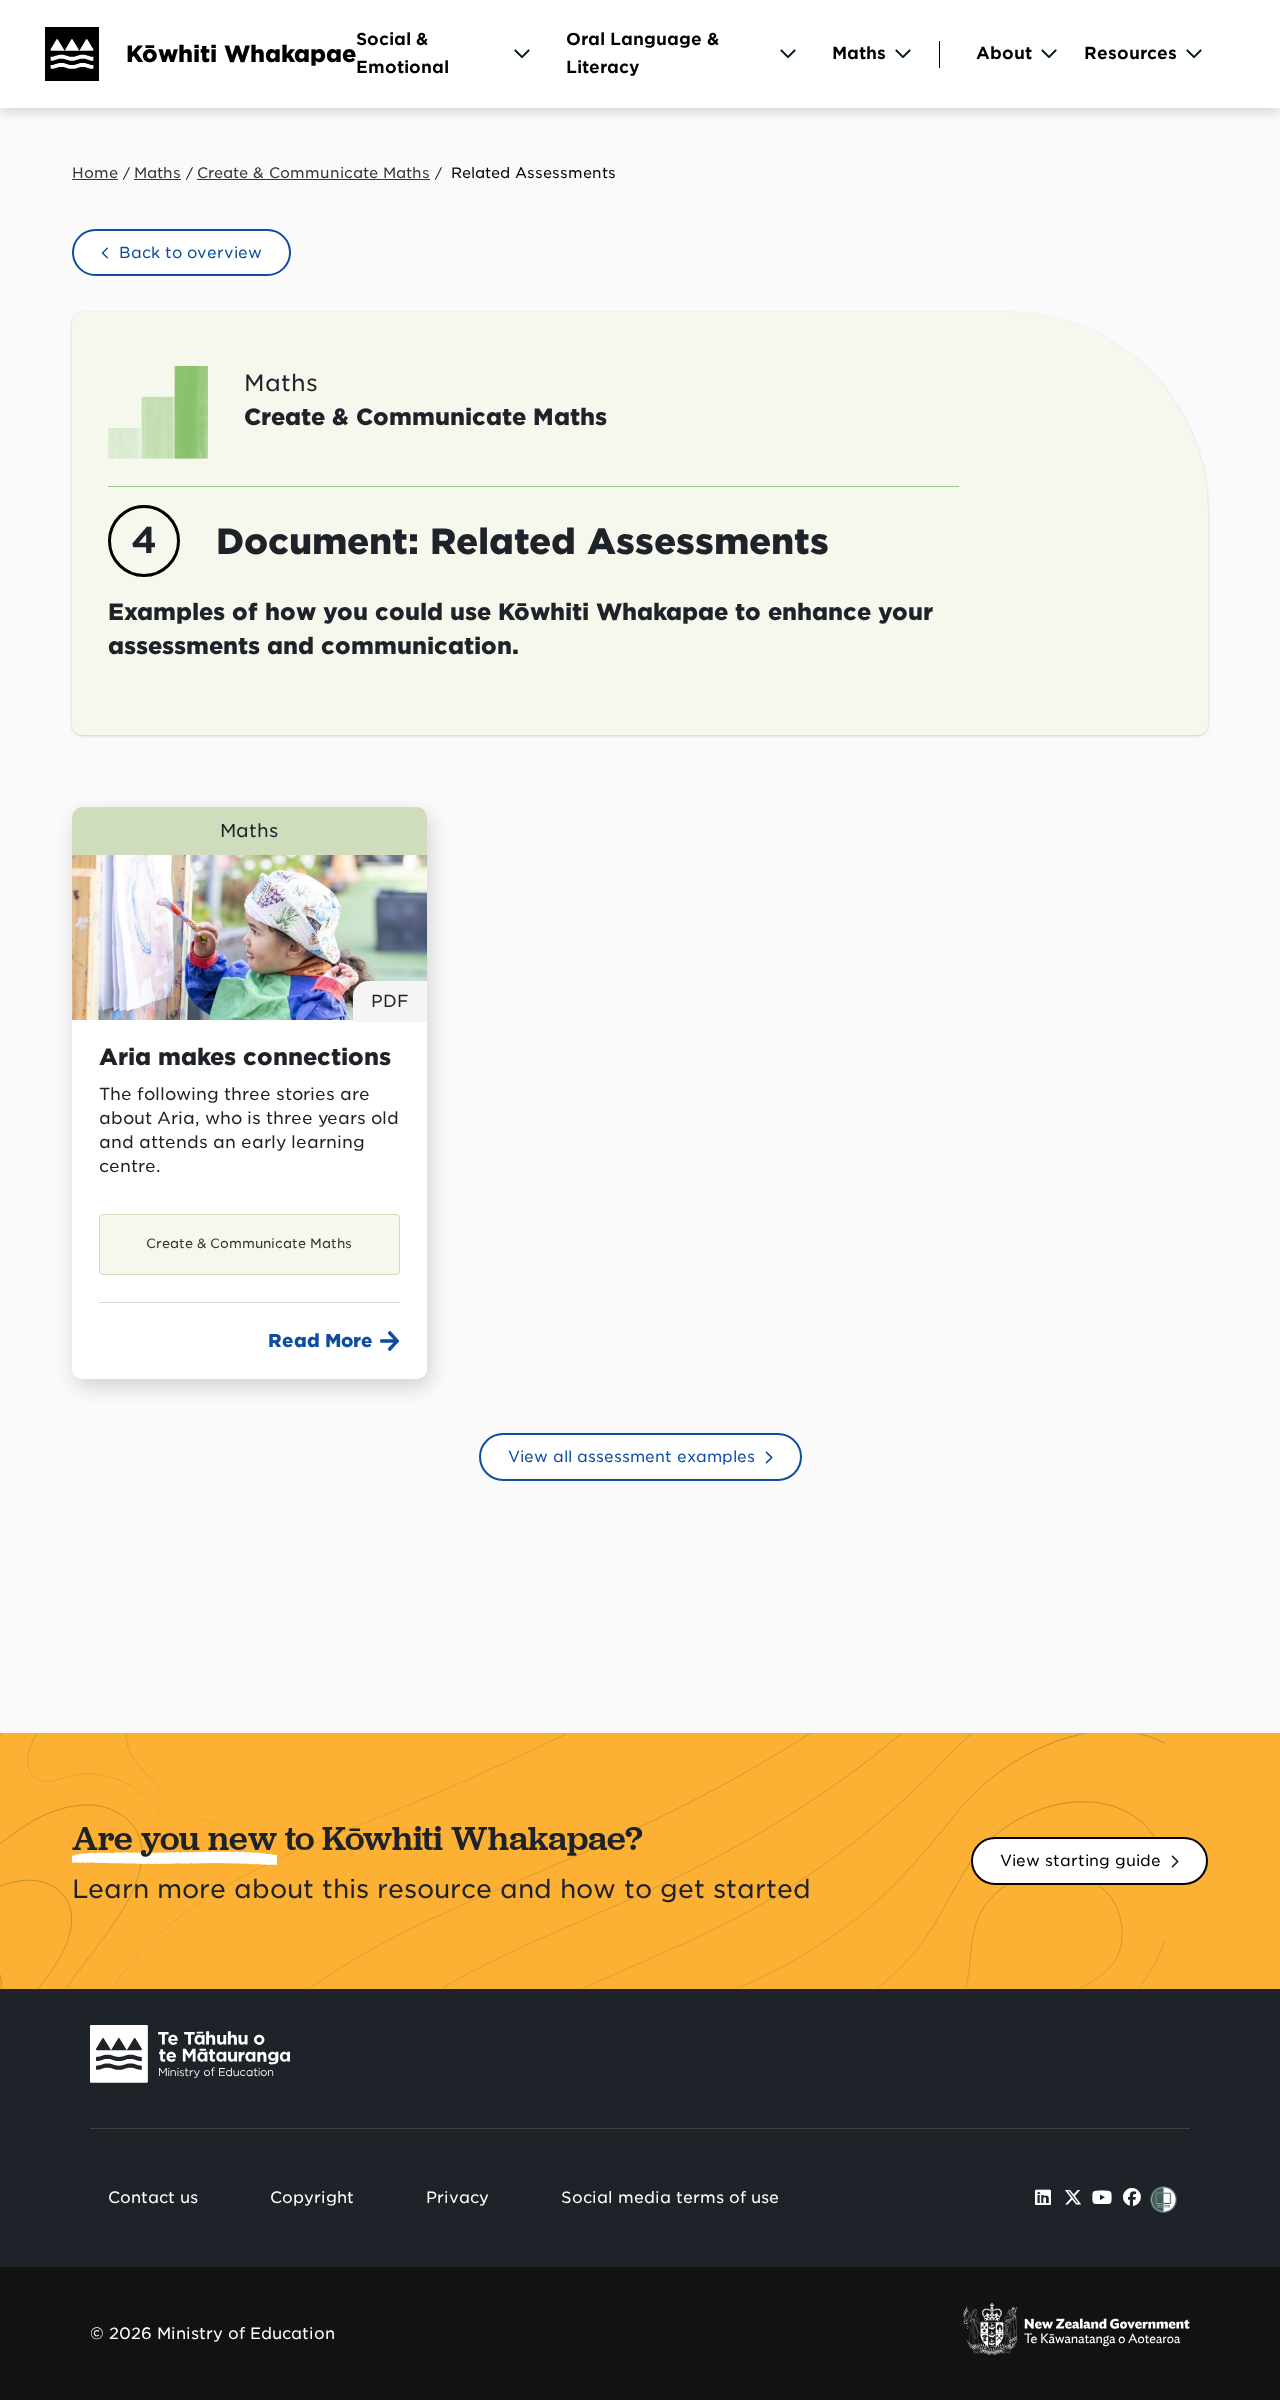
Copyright (312, 2197)
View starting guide (1080, 1860)
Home (95, 173)
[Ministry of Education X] (1072, 2197)
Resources (1130, 53)
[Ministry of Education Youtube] (1102, 2197)
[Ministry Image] (190, 2058)
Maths (859, 53)
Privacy (457, 2197)
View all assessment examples (631, 1456)
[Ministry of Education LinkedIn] (1043, 2197)
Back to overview (190, 252)
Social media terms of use (670, 2197)
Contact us (153, 2197)
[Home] (49, 54)
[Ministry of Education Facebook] (1132, 2197)
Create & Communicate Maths (313, 173)
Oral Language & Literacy (642, 53)
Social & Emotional (402, 53)
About (1004, 53)
